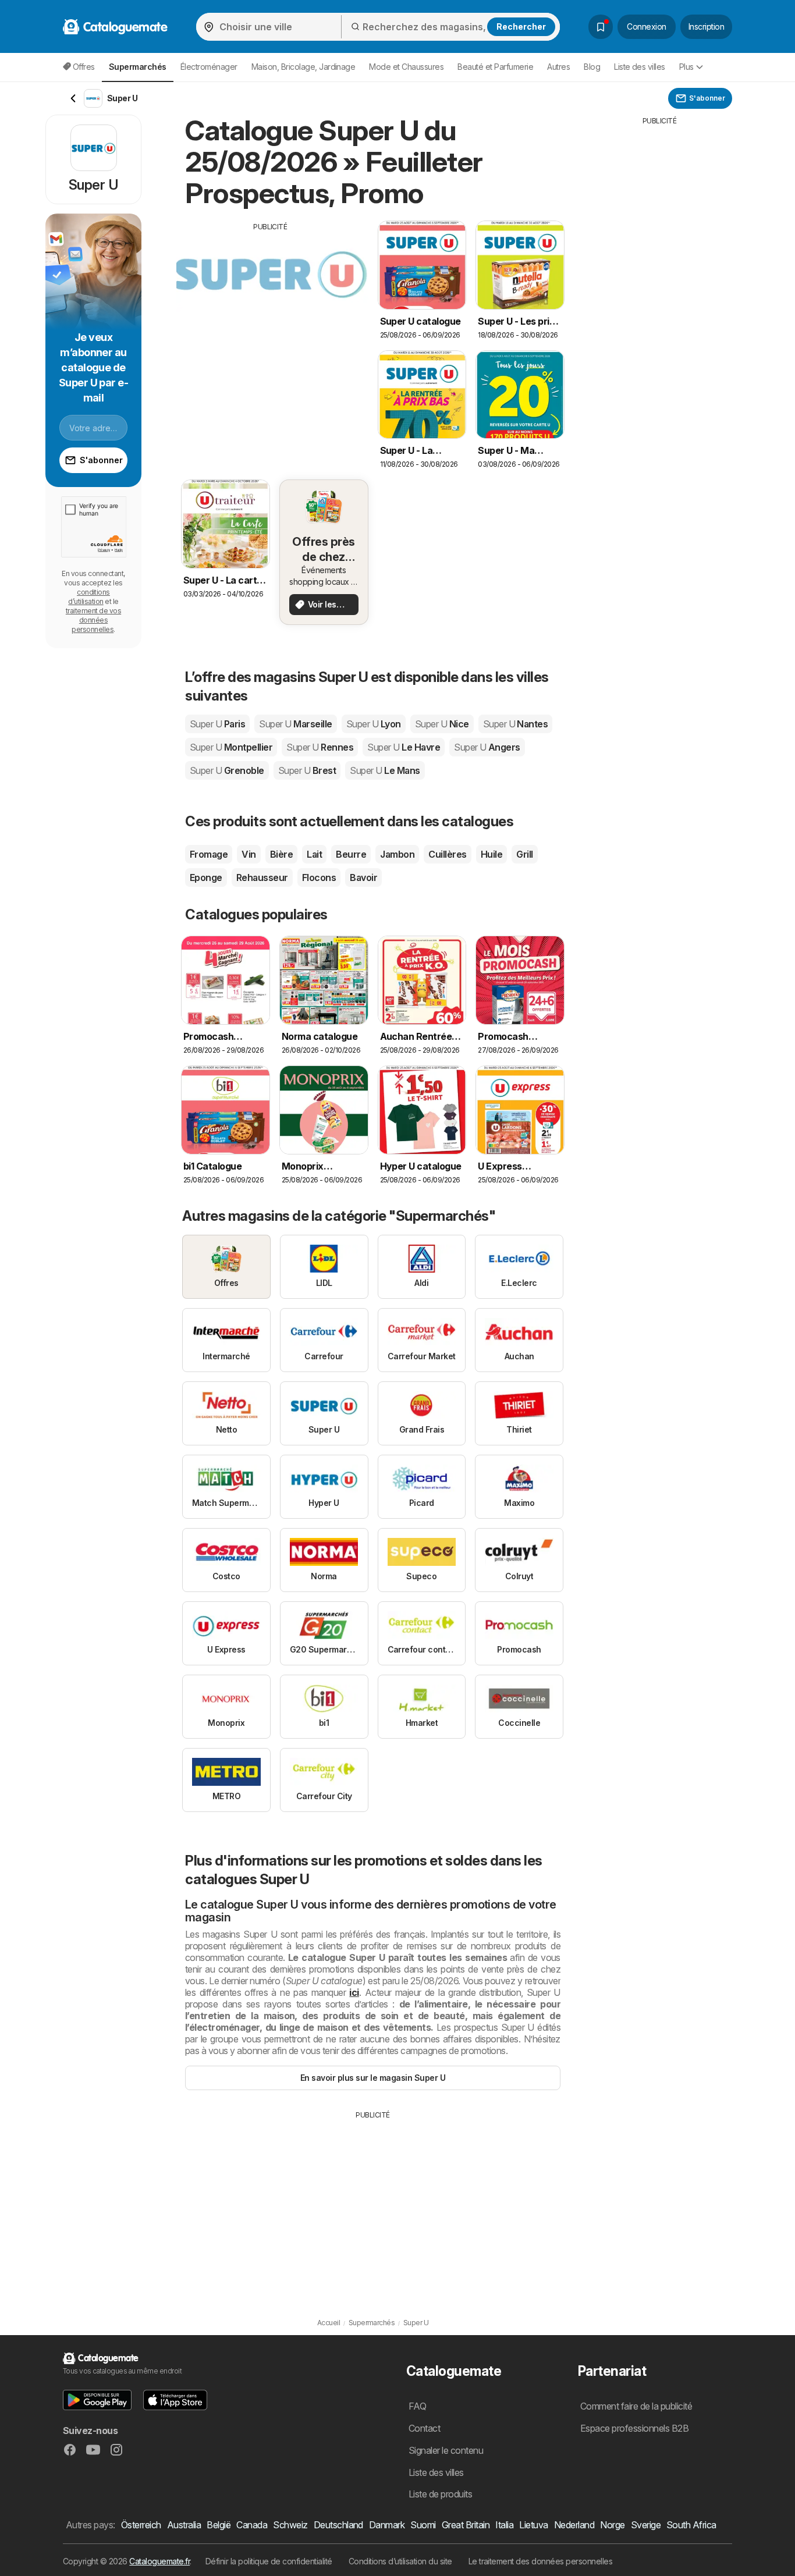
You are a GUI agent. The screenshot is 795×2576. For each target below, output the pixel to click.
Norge (612, 2525)
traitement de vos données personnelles (93, 620)
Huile (491, 854)
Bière (281, 854)
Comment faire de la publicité (636, 2406)
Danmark (387, 2525)
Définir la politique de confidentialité (269, 2561)
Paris (217, 724)
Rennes (320, 747)
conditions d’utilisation (89, 597)
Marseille (295, 724)
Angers (487, 747)
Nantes (516, 724)
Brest (307, 770)
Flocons (319, 877)
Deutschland (338, 2525)
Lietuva (533, 2525)
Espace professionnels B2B (634, 2428)
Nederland (574, 2525)
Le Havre (404, 747)
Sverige (646, 2525)
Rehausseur (262, 877)
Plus (686, 67)
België (219, 2525)
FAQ (417, 2406)
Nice (442, 724)
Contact (424, 2428)
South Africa (691, 2525)
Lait (314, 854)
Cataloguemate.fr (159, 2561)
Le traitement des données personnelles (541, 2561)
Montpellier (231, 747)
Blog (592, 67)
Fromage (209, 854)
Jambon (397, 854)
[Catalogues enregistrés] (601, 27)
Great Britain (466, 2525)
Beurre (351, 854)
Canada (252, 2525)
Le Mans (385, 770)
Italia (504, 2525)
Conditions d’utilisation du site (400, 2561)
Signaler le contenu (446, 2450)
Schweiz (290, 2525)
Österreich (141, 2525)
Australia (184, 2525)
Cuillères (447, 854)
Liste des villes (640, 67)
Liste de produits (440, 2494)
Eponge (206, 877)
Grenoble (227, 770)
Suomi (423, 2525)
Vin (249, 854)
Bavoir (363, 877)
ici (354, 1992)
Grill (524, 854)
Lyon (374, 724)
